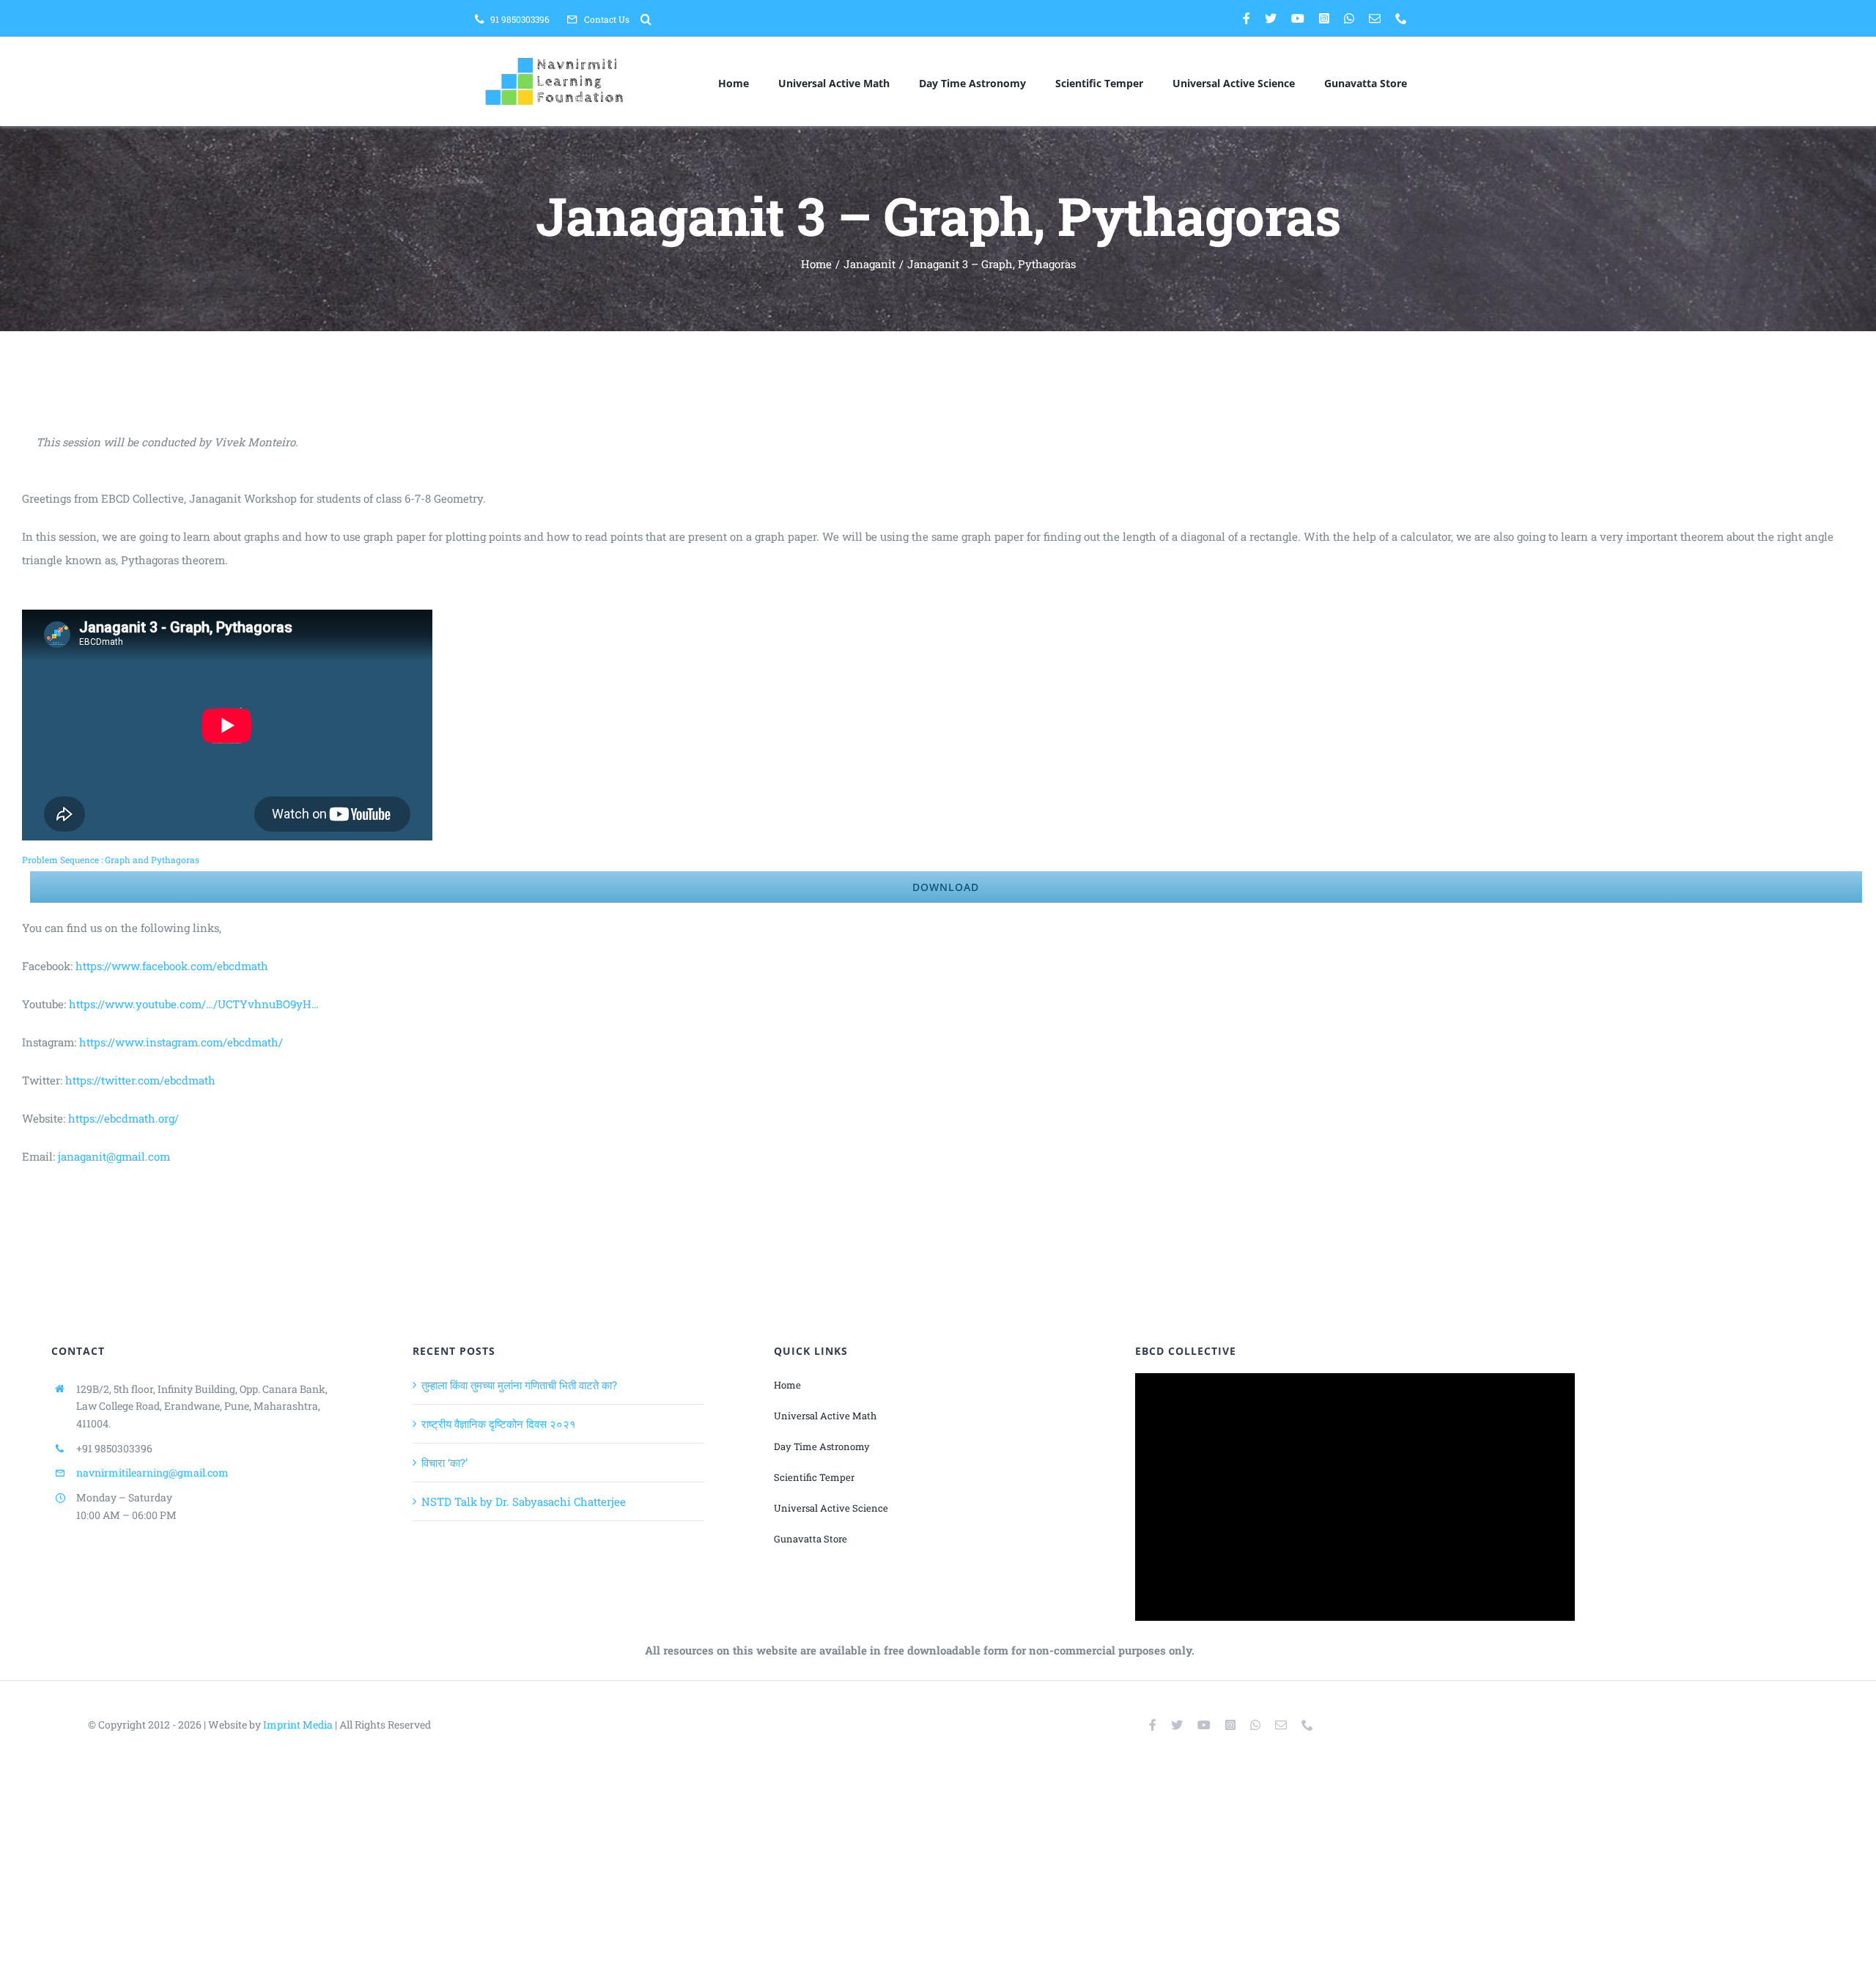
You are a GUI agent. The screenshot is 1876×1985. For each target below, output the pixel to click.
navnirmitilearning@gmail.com (152, 1472)
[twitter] (1271, 18)
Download (946, 887)
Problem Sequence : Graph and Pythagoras (111, 860)
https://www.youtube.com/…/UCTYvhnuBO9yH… (194, 1004)
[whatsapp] (1349, 18)
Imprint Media (298, 1725)
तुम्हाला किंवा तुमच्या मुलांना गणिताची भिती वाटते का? (519, 1385)
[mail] (1375, 18)
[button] (646, 19)
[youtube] (1298, 18)
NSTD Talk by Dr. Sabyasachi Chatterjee (524, 1501)
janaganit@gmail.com (114, 1156)
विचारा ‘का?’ (444, 1463)
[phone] (1401, 18)
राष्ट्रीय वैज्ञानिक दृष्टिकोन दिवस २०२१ (499, 1424)
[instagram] (1324, 18)
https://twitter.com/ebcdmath (140, 1080)
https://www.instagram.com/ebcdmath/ (181, 1042)
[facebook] (1247, 18)
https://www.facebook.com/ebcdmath (172, 966)
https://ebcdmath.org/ (123, 1118)
